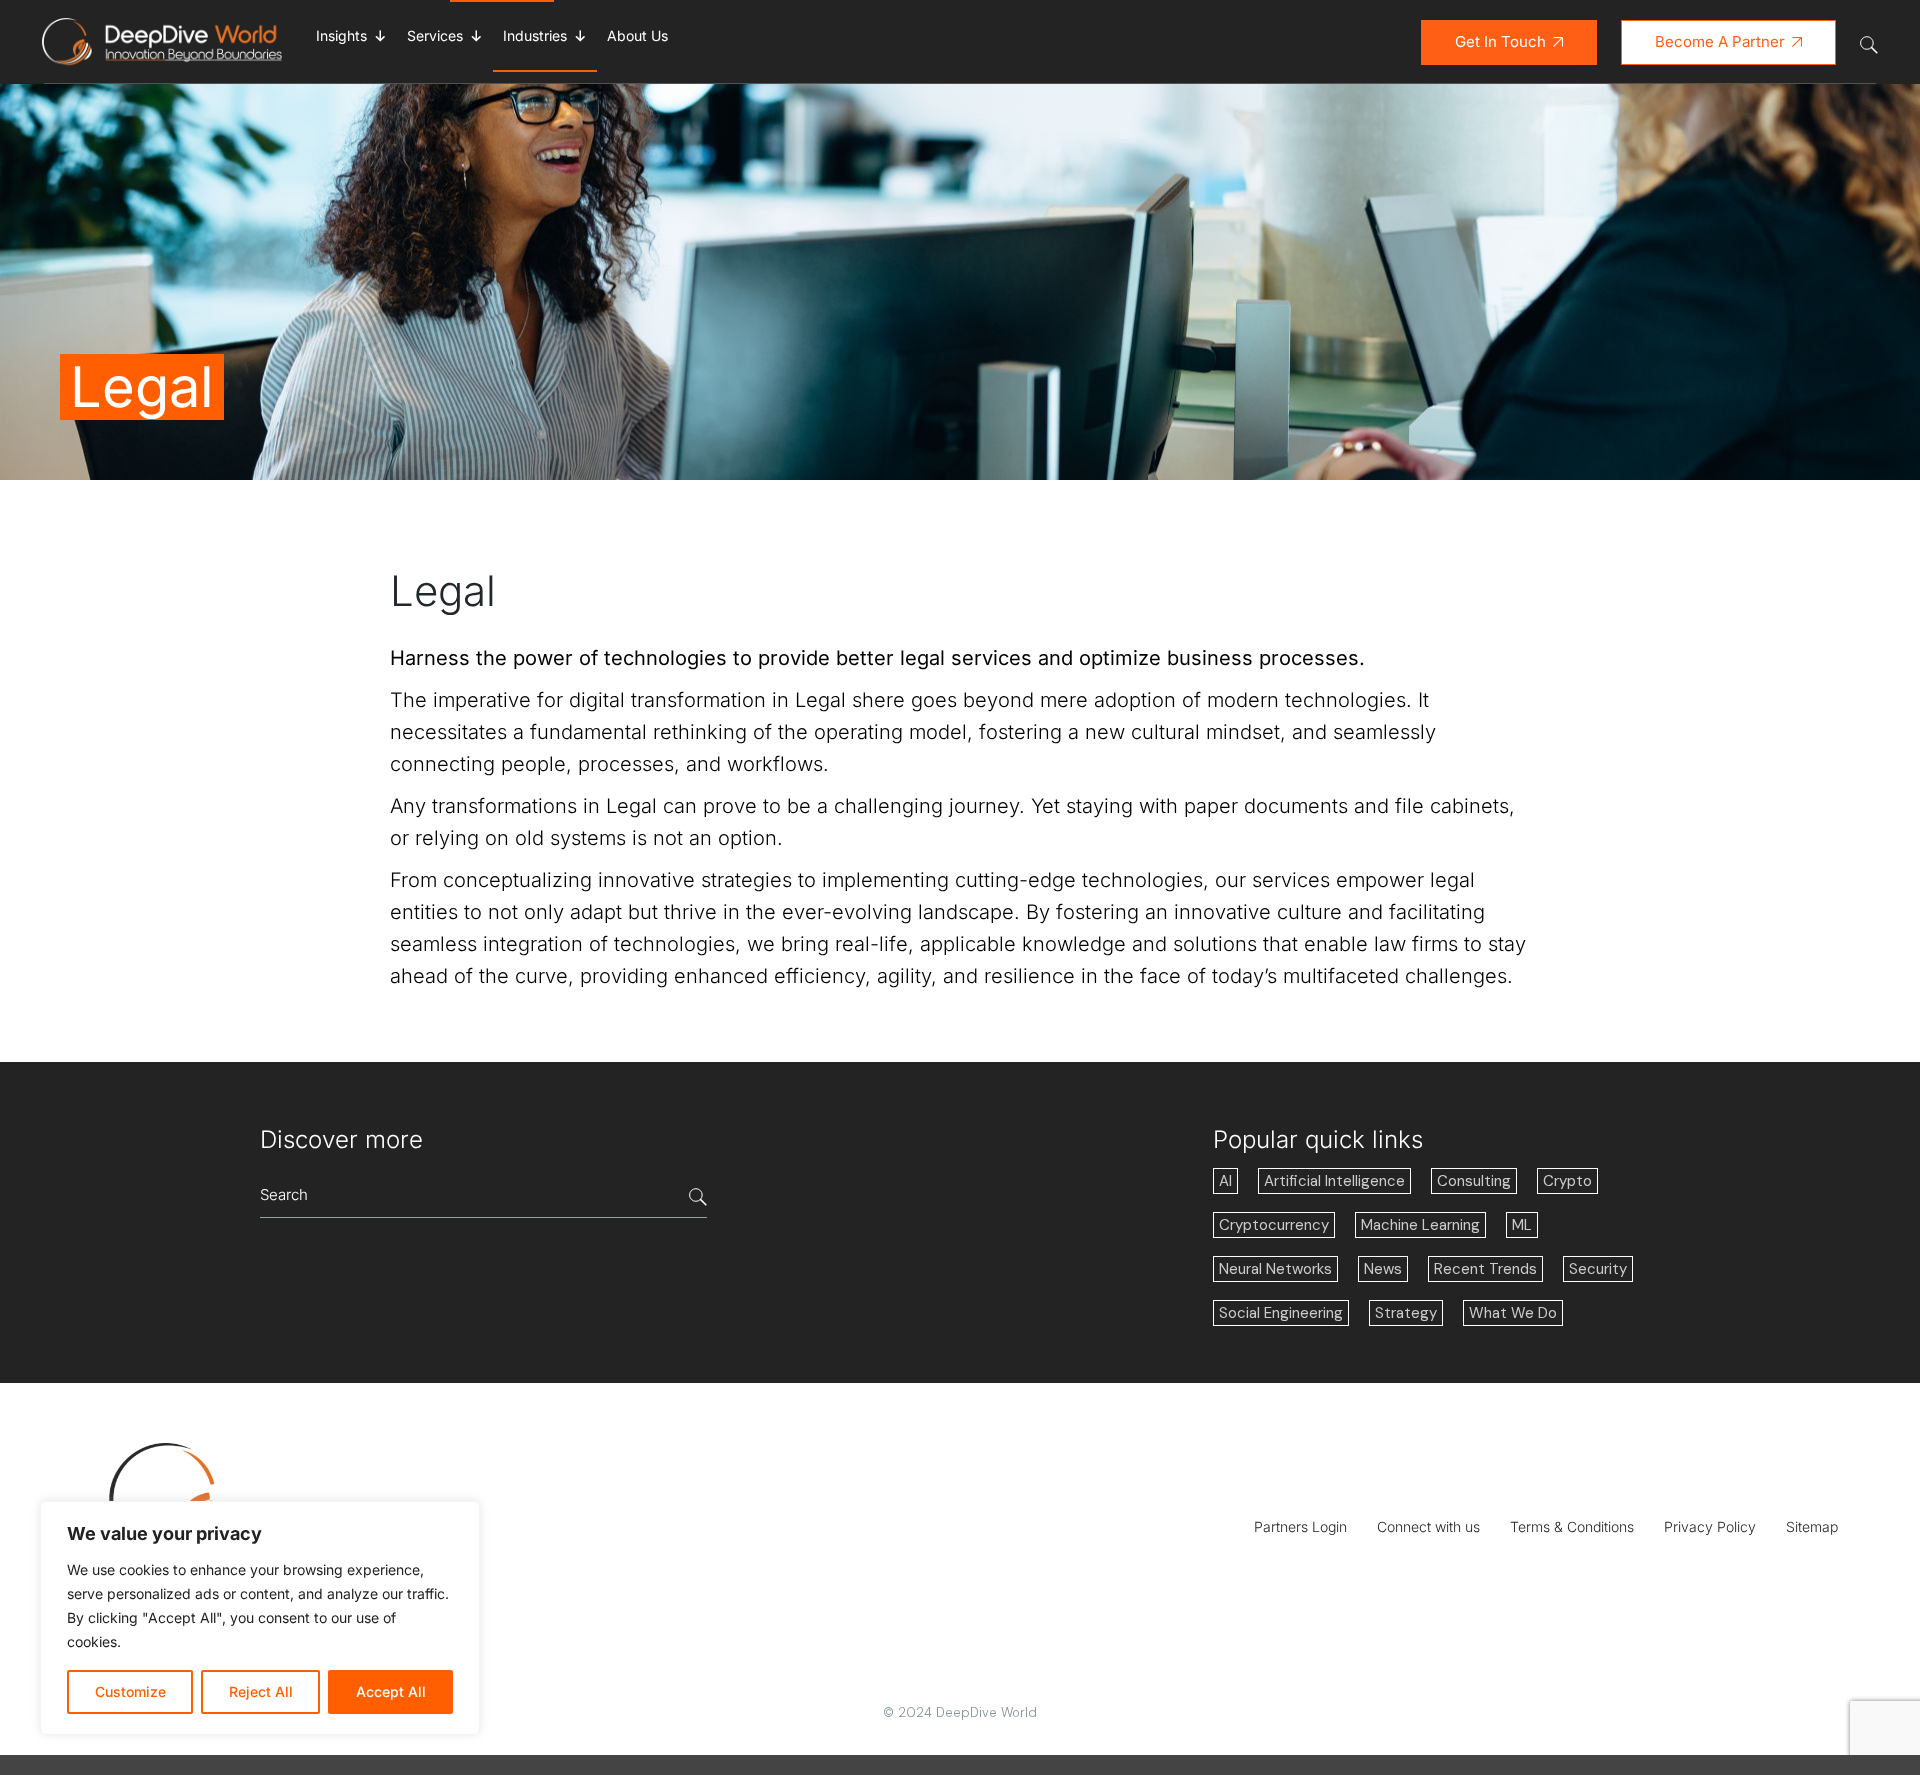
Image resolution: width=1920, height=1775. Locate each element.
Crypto (1567, 1181)
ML (1522, 1225)
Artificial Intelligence (1334, 1181)
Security (1598, 1269)
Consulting (1474, 1181)
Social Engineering (1281, 1313)
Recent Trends (1485, 1269)
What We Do (1513, 1313)
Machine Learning (1420, 1225)
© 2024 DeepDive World (960, 1712)
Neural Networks (1275, 1269)
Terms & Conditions (1572, 1526)
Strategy (1406, 1313)
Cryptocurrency (1274, 1225)
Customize (130, 1691)
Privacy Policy (1710, 1526)
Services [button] (435, 35)
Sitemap (1812, 1526)
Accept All (391, 1691)
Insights (341, 35)
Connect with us (1428, 1526)
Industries (535, 35)
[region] (260, 1618)
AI (1225, 1181)
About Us (637, 35)
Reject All (261, 1691)
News (1383, 1269)
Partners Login (1300, 1526)
